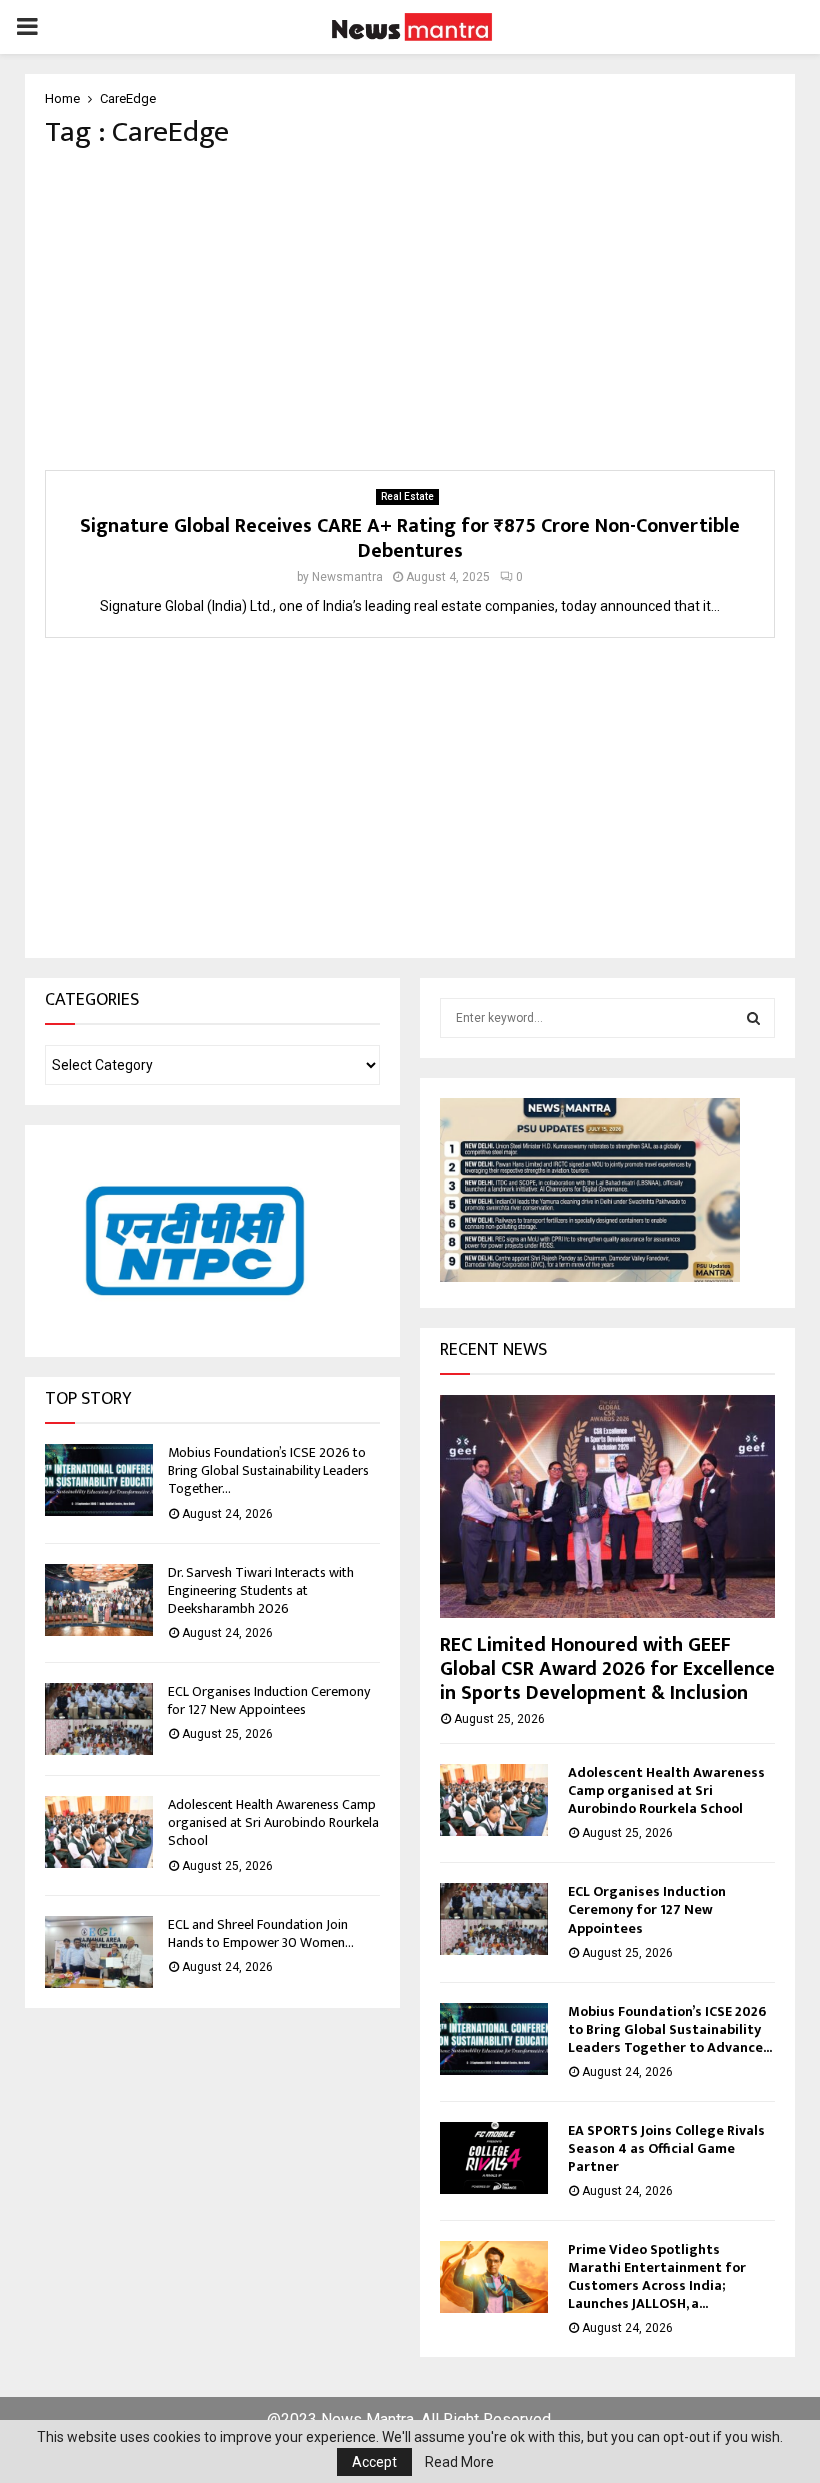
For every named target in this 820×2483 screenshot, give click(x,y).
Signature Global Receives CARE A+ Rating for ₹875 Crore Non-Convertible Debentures (410, 538)
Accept (374, 2462)
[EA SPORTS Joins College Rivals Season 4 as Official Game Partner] (494, 2158)
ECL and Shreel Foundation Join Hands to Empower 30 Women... (261, 1933)
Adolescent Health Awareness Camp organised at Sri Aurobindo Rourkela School (273, 1822)
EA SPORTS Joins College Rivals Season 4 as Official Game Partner (666, 2148)
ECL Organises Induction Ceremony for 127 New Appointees (269, 1700)
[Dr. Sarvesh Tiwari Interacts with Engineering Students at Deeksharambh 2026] (99, 1600)
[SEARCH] (753, 1018)
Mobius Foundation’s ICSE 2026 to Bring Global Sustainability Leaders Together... (268, 1470)
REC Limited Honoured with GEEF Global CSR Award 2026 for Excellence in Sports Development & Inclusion (607, 1669)
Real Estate (407, 496)
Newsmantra (347, 577)
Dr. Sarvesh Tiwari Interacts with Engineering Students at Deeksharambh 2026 (261, 1590)
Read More (459, 2462)
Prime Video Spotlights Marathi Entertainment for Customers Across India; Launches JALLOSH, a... (657, 2276)
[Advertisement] (410, 310)
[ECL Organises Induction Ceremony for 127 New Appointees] (99, 1719)
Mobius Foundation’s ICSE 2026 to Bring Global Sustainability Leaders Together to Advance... (670, 2029)
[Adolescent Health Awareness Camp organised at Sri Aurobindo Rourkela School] (99, 1832)
